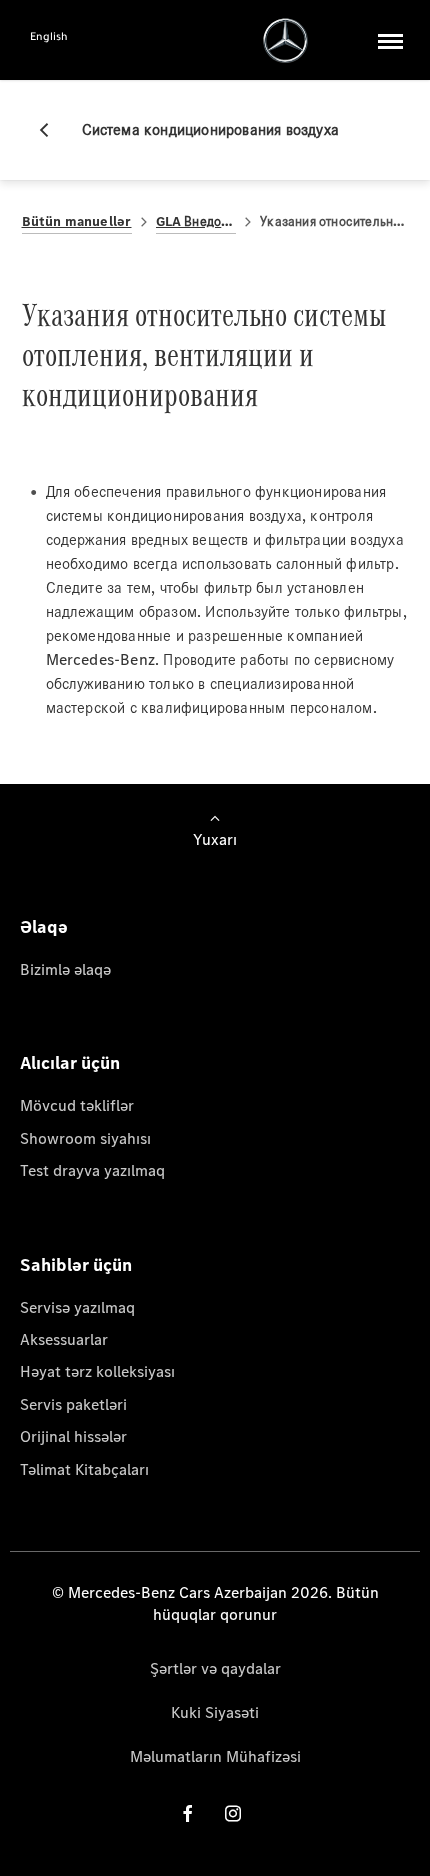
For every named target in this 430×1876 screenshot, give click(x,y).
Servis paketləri (73, 1404)
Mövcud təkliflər (77, 1105)
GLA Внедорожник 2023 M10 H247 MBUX (196, 221)
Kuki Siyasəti (215, 1712)
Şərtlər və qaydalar (215, 1668)
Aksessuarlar (64, 1339)
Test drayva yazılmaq (92, 1170)
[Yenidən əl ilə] (52, 130)
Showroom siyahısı (85, 1138)
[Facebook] (188, 1813)
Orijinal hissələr (73, 1436)
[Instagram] (233, 1813)
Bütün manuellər (77, 221)
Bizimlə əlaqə (65, 969)
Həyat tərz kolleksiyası (97, 1371)
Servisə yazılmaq (77, 1307)
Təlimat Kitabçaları (84, 1469)
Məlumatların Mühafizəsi (215, 1756)
